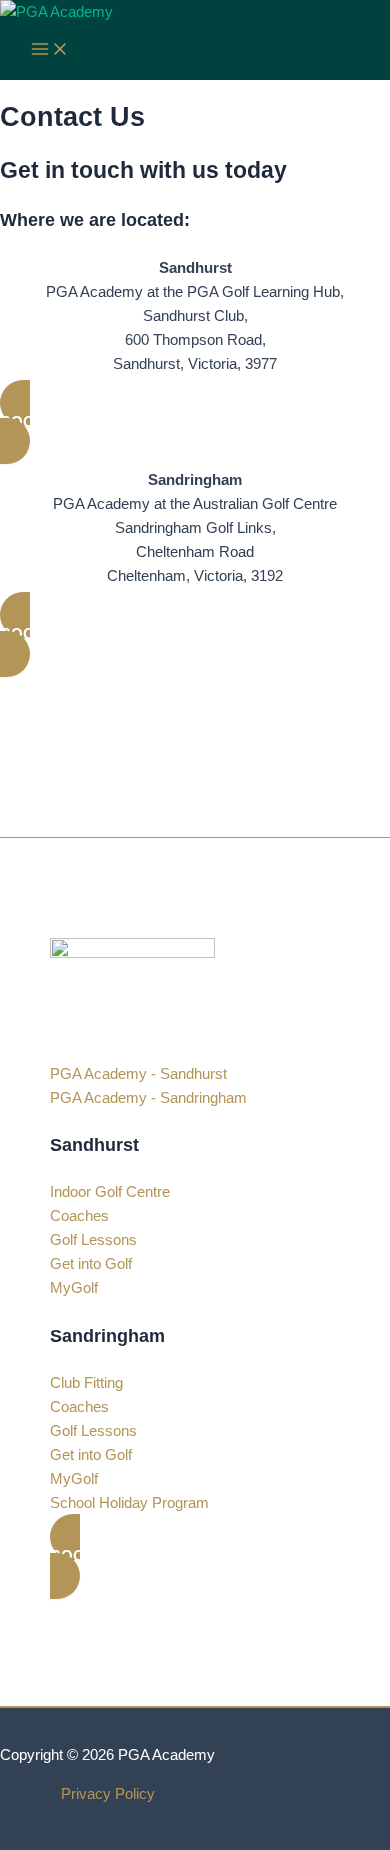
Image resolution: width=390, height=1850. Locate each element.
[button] (195, 422)
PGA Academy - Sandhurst (138, 1074)
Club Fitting (86, 1383)
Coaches (79, 1216)
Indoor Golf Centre (110, 1192)
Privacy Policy (108, 1794)
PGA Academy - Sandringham (148, 1098)
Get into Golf (91, 1264)
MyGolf (74, 1288)
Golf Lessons (93, 1240)
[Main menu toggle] (50, 50)
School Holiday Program (129, 1503)
